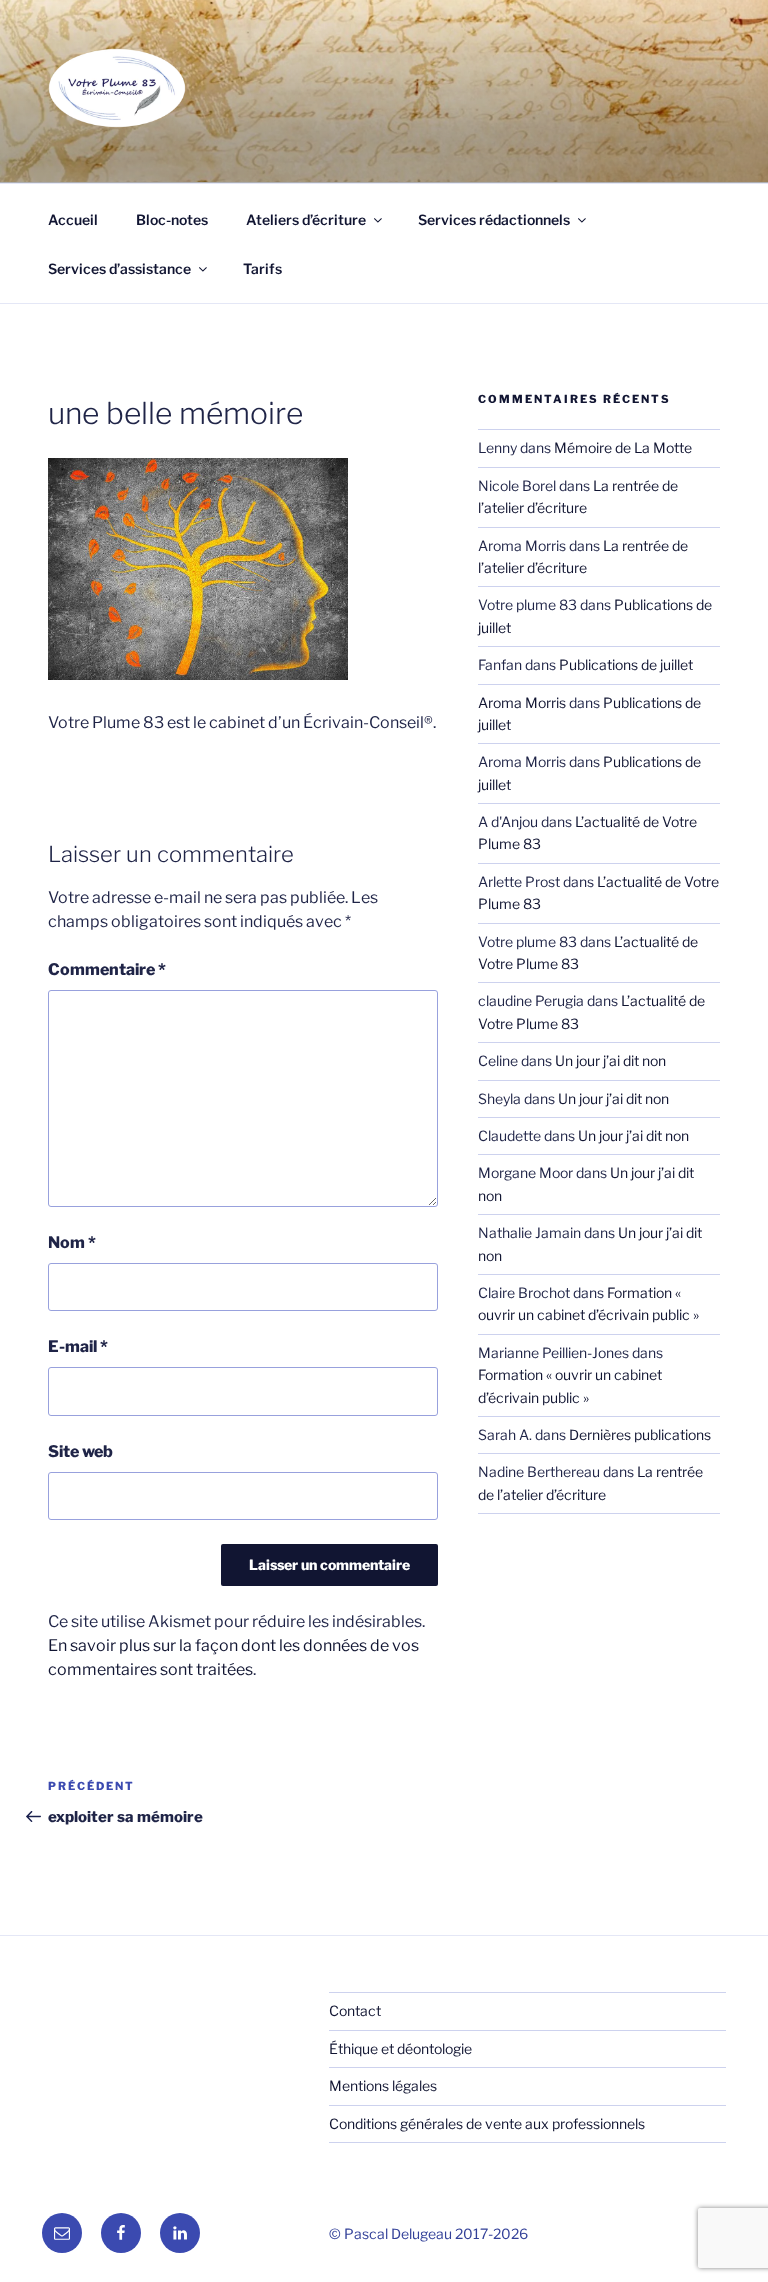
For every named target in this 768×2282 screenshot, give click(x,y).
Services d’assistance (119, 268)
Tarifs (262, 268)
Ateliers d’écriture (306, 219)
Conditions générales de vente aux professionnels (487, 2123)
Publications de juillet (626, 664)
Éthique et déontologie (400, 2048)
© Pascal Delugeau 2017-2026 (428, 2233)
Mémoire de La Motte (623, 447)
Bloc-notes (172, 219)
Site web (80, 1451)
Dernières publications (640, 1434)
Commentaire (107, 969)
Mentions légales (383, 2085)
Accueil (73, 219)
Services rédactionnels (494, 219)
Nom (72, 1242)
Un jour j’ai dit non (610, 1060)
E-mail (78, 1346)
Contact (355, 2010)
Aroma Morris (522, 702)
